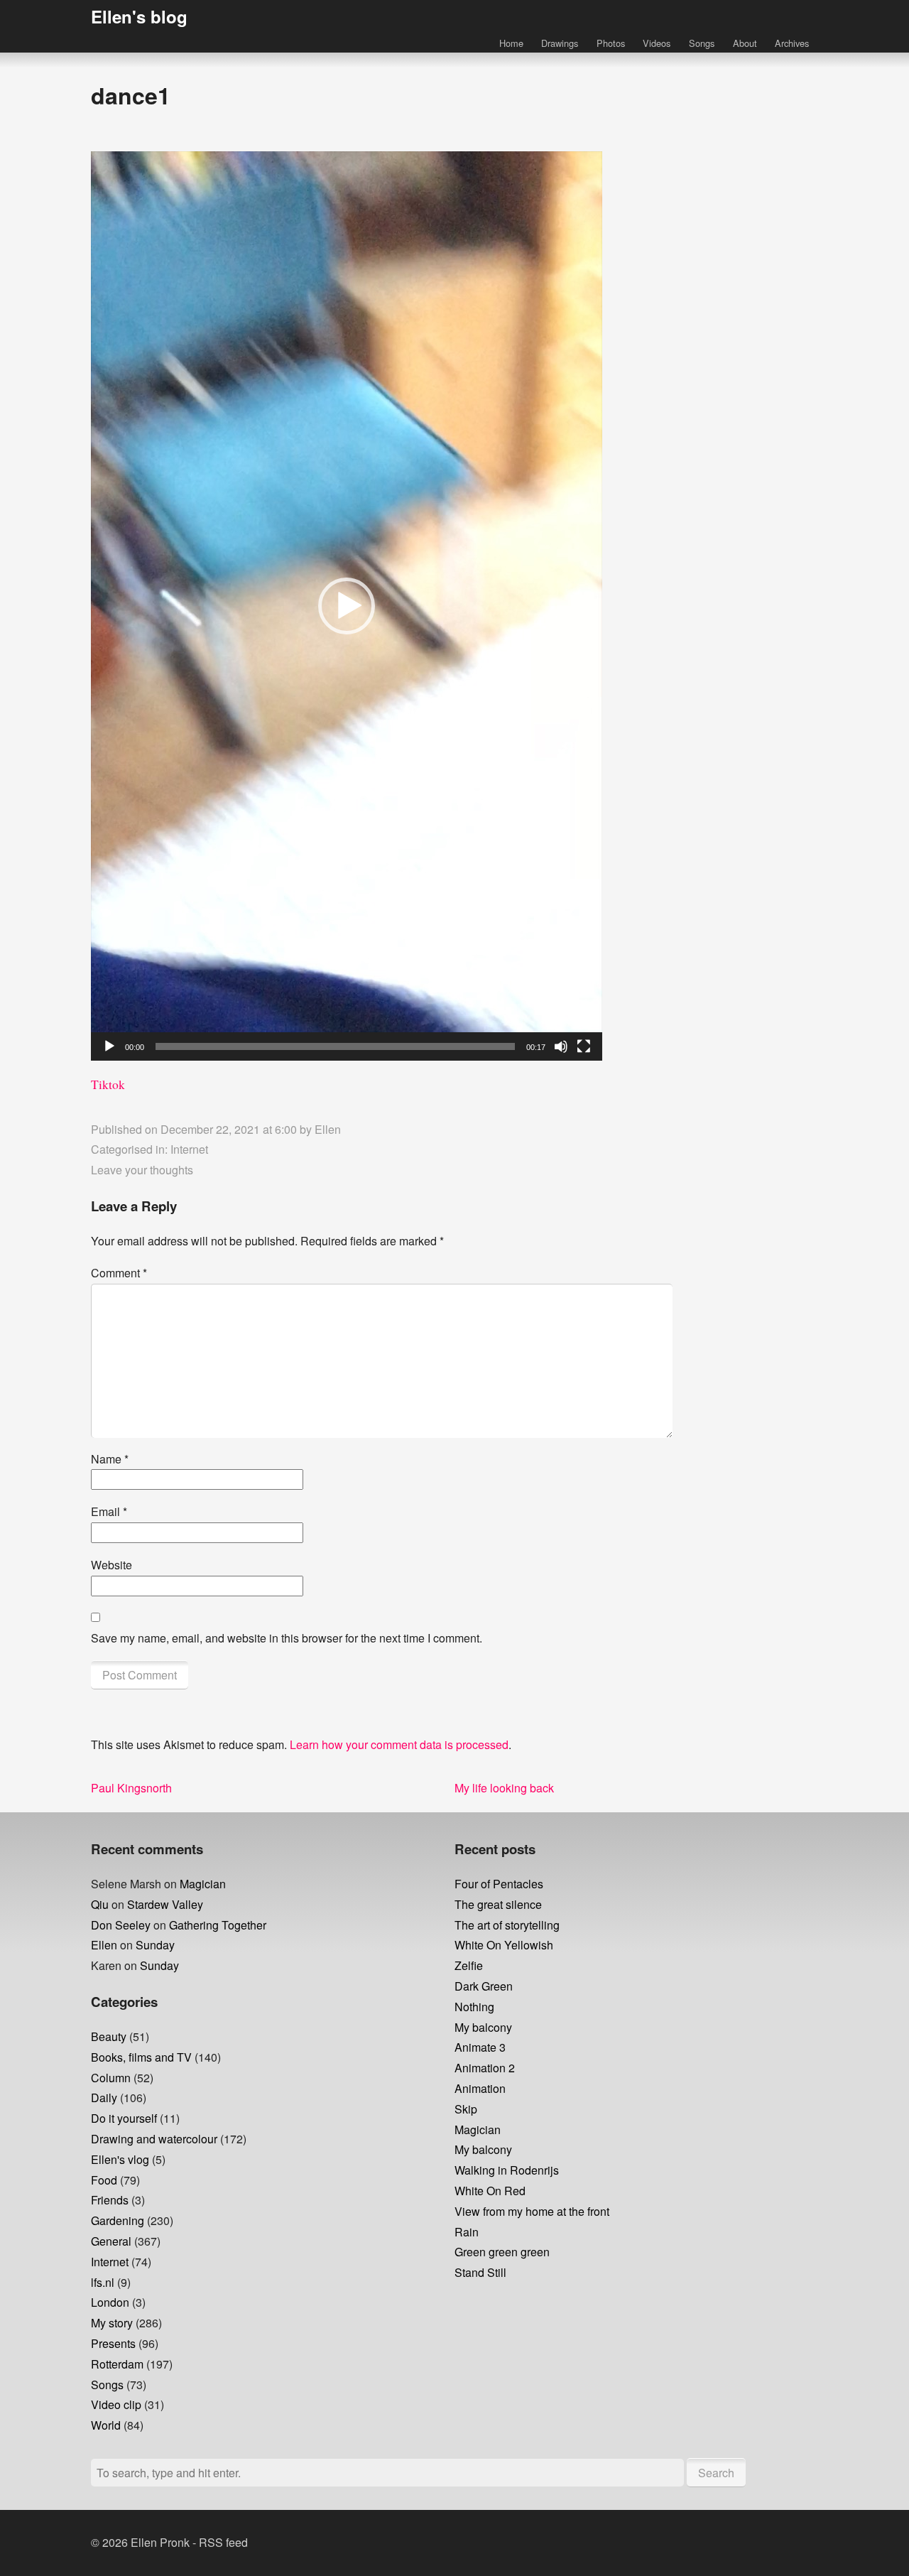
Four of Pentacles (499, 1884)
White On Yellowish (504, 1945)
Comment (119, 1273)
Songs (702, 43)
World (106, 2425)
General (111, 2241)
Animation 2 (485, 2068)
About (745, 43)
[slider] (335, 1046)
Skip (466, 2109)
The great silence (498, 1904)
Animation (480, 2088)
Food (104, 2180)
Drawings (560, 43)
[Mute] (561, 1046)
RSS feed (223, 2542)
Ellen (328, 1129)
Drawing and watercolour (154, 2139)
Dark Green (484, 1986)
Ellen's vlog (120, 2159)
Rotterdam (117, 2364)
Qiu (100, 1904)
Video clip (116, 2404)
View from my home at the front (532, 2211)
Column (111, 2078)
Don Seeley (121, 1925)
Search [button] (716, 2473)
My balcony (483, 2027)
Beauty (109, 2036)
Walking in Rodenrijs (507, 2170)
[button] (347, 606)
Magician (203, 1884)
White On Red (490, 2191)
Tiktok (108, 1084)
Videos (657, 43)
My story (112, 2323)
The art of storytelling (507, 1925)
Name (110, 1459)
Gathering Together (218, 1925)
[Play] (109, 1046)
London (110, 2302)
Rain (467, 2232)
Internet (189, 1149)
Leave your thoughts (142, 1170)
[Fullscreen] (584, 1046)
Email (109, 1511)
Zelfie (469, 1965)
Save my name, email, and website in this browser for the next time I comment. (287, 1638)
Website (111, 1565)
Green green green (502, 2252)
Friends (110, 2200)
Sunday (155, 1945)
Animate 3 (480, 2047)
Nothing (474, 2007)
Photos (611, 43)
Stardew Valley (165, 1904)
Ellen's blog (139, 16)
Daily (104, 2098)
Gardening (118, 2220)
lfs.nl (103, 2282)
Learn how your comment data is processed (399, 1744)
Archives (792, 43)
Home (511, 43)
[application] (347, 606)
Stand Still (480, 2272)
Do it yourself (124, 2118)
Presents (113, 2343)
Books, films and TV (141, 2057)
